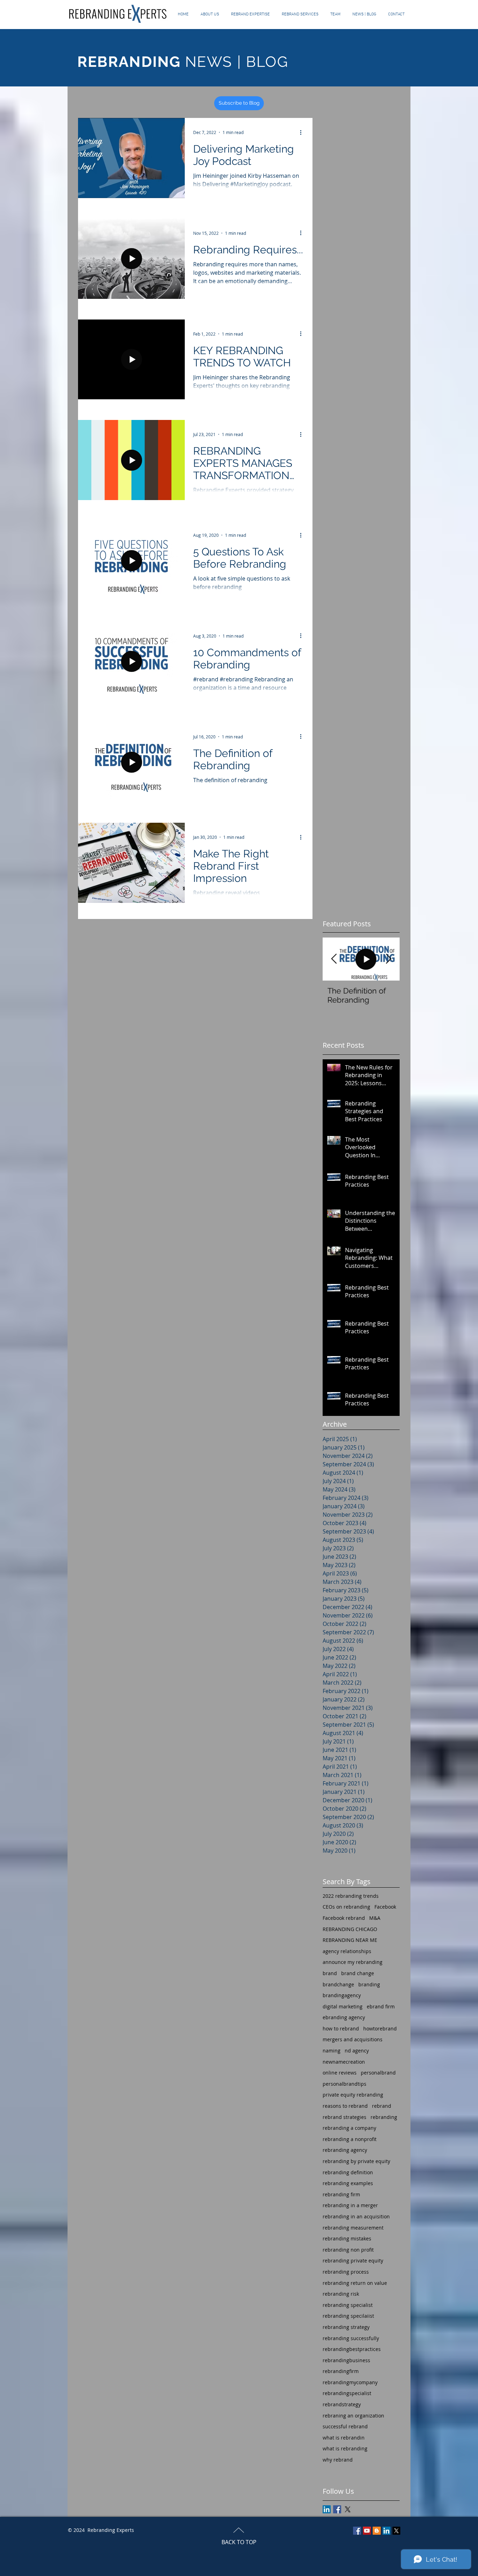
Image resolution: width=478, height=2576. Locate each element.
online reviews (340, 2073)
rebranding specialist (348, 2305)
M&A (375, 1918)
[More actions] (303, 132)
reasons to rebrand (345, 2106)
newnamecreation (344, 2062)
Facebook (385, 1907)
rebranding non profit (348, 2250)
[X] (348, 2509)
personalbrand (378, 2073)
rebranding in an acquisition (356, 2216)
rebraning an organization (353, 2416)
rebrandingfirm (341, 2371)
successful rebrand (345, 2426)
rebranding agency (345, 2150)
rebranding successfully (351, 2338)
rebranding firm (341, 2194)
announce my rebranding (353, 1962)
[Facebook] (357, 2531)
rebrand (382, 2106)
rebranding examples (348, 2183)
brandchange (338, 1984)
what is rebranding (345, 2448)
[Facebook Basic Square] (337, 2509)
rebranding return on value (355, 2283)
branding (369, 1984)
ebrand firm (381, 2006)
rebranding (384, 2117)
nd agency (357, 2051)
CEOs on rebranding (346, 1907)
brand (330, 1973)
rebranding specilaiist (348, 2316)
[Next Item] (388, 959)
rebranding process (346, 2272)
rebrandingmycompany (350, 2382)
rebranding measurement (353, 2228)
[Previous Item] (334, 959)
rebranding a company (349, 2128)
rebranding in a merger (350, 2205)
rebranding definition (348, 2172)
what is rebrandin (344, 2438)
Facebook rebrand (344, 1918)
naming (332, 2051)
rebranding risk (341, 2294)
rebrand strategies (345, 2117)
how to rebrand (341, 2028)
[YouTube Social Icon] (367, 2531)
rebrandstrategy (342, 2404)
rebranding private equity (353, 2261)
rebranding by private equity (356, 2161)
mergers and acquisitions (353, 2039)
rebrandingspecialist (347, 2393)
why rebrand (338, 2460)
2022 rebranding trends (351, 1896)
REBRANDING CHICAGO (350, 1929)
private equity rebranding (353, 2095)
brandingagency (342, 1995)
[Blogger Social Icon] (377, 2531)
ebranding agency (344, 2017)
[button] (300, 14)
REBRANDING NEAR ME (350, 1940)
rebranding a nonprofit (350, 2139)
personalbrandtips (345, 2084)
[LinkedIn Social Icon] (327, 2509)
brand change (358, 1973)
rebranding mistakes (347, 2238)
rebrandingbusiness (346, 2360)
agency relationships (347, 1951)
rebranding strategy (346, 2327)
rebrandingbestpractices (352, 2349)
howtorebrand (380, 2028)
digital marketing (343, 2006)
